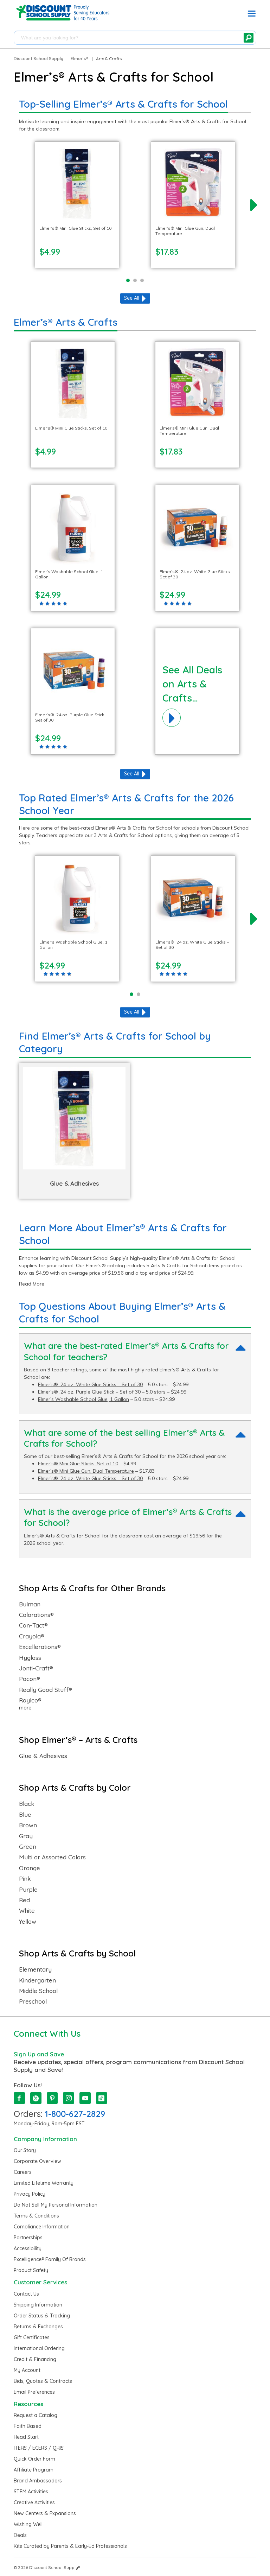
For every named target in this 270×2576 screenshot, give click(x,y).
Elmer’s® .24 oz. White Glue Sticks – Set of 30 (90, 1384)
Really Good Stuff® (46, 1690)
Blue (25, 1815)
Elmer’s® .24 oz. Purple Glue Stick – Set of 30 (89, 1392)
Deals (20, 2535)
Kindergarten (37, 1980)
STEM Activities (31, 2492)
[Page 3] (142, 280)
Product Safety (31, 2270)
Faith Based (28, 2426)
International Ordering (39, 2348)
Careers (23, 2172)
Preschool (33, 2001)
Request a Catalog (36, 2415)
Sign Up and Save (39, 2054)
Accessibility (28, 2248)
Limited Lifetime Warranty (44, 2183)
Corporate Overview (37, 2161)
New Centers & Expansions (45, 2513)
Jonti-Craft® (36, 1668)
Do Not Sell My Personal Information (56, 2205)
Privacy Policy (30, 2194)
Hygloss (30, 1658)
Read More (32, 1284)
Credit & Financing (35, 2359)
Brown (28, 1825)
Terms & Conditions (36, 2216)
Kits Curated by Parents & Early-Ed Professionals (70, 2546)
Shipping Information (38, 2305)
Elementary (35, 1969)
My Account (27, 2370)
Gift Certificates (32, 2337)
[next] (254, 205)
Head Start (26, 2437)
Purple (28, 1890)
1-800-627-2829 (75, 2114)
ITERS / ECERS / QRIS (39, 2448)
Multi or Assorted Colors (52, 1857)
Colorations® (36, 1615)
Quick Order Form (34, 2459)
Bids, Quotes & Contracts (43, 2381)
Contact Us (26, 2294)
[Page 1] (128, 280)
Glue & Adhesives (43, 1756)
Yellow (28, 1922)
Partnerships (28, 2238)
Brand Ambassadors (38, 2481)
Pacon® (30, 1679)
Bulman (30, 1604)
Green (28, 1847)
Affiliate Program (34, 2470)
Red (24, 1900)
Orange (30, 1868)
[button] (252, 15)
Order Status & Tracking (42, 2316)
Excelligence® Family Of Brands (50, 2259)
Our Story (25, 2150)
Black (27, 1804)
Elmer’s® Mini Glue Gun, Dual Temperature (86, 1471)
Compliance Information (42, 2227)
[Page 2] (135, 280)
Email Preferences (34, 2392)
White (27, 1911)
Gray (26, 1836)
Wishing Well (28, 2524)
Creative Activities (34, 2502)
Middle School (38, 1991)
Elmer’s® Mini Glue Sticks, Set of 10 (78, 1464)
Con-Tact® (33, 1625)
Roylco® (30, 1700)
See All (132, 298)
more (25, 1708)
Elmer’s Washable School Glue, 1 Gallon (83, 1399)
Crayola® (32, 1636)
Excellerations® (40, 1647)
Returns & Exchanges (38, 2327)
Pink (25, 1879)
